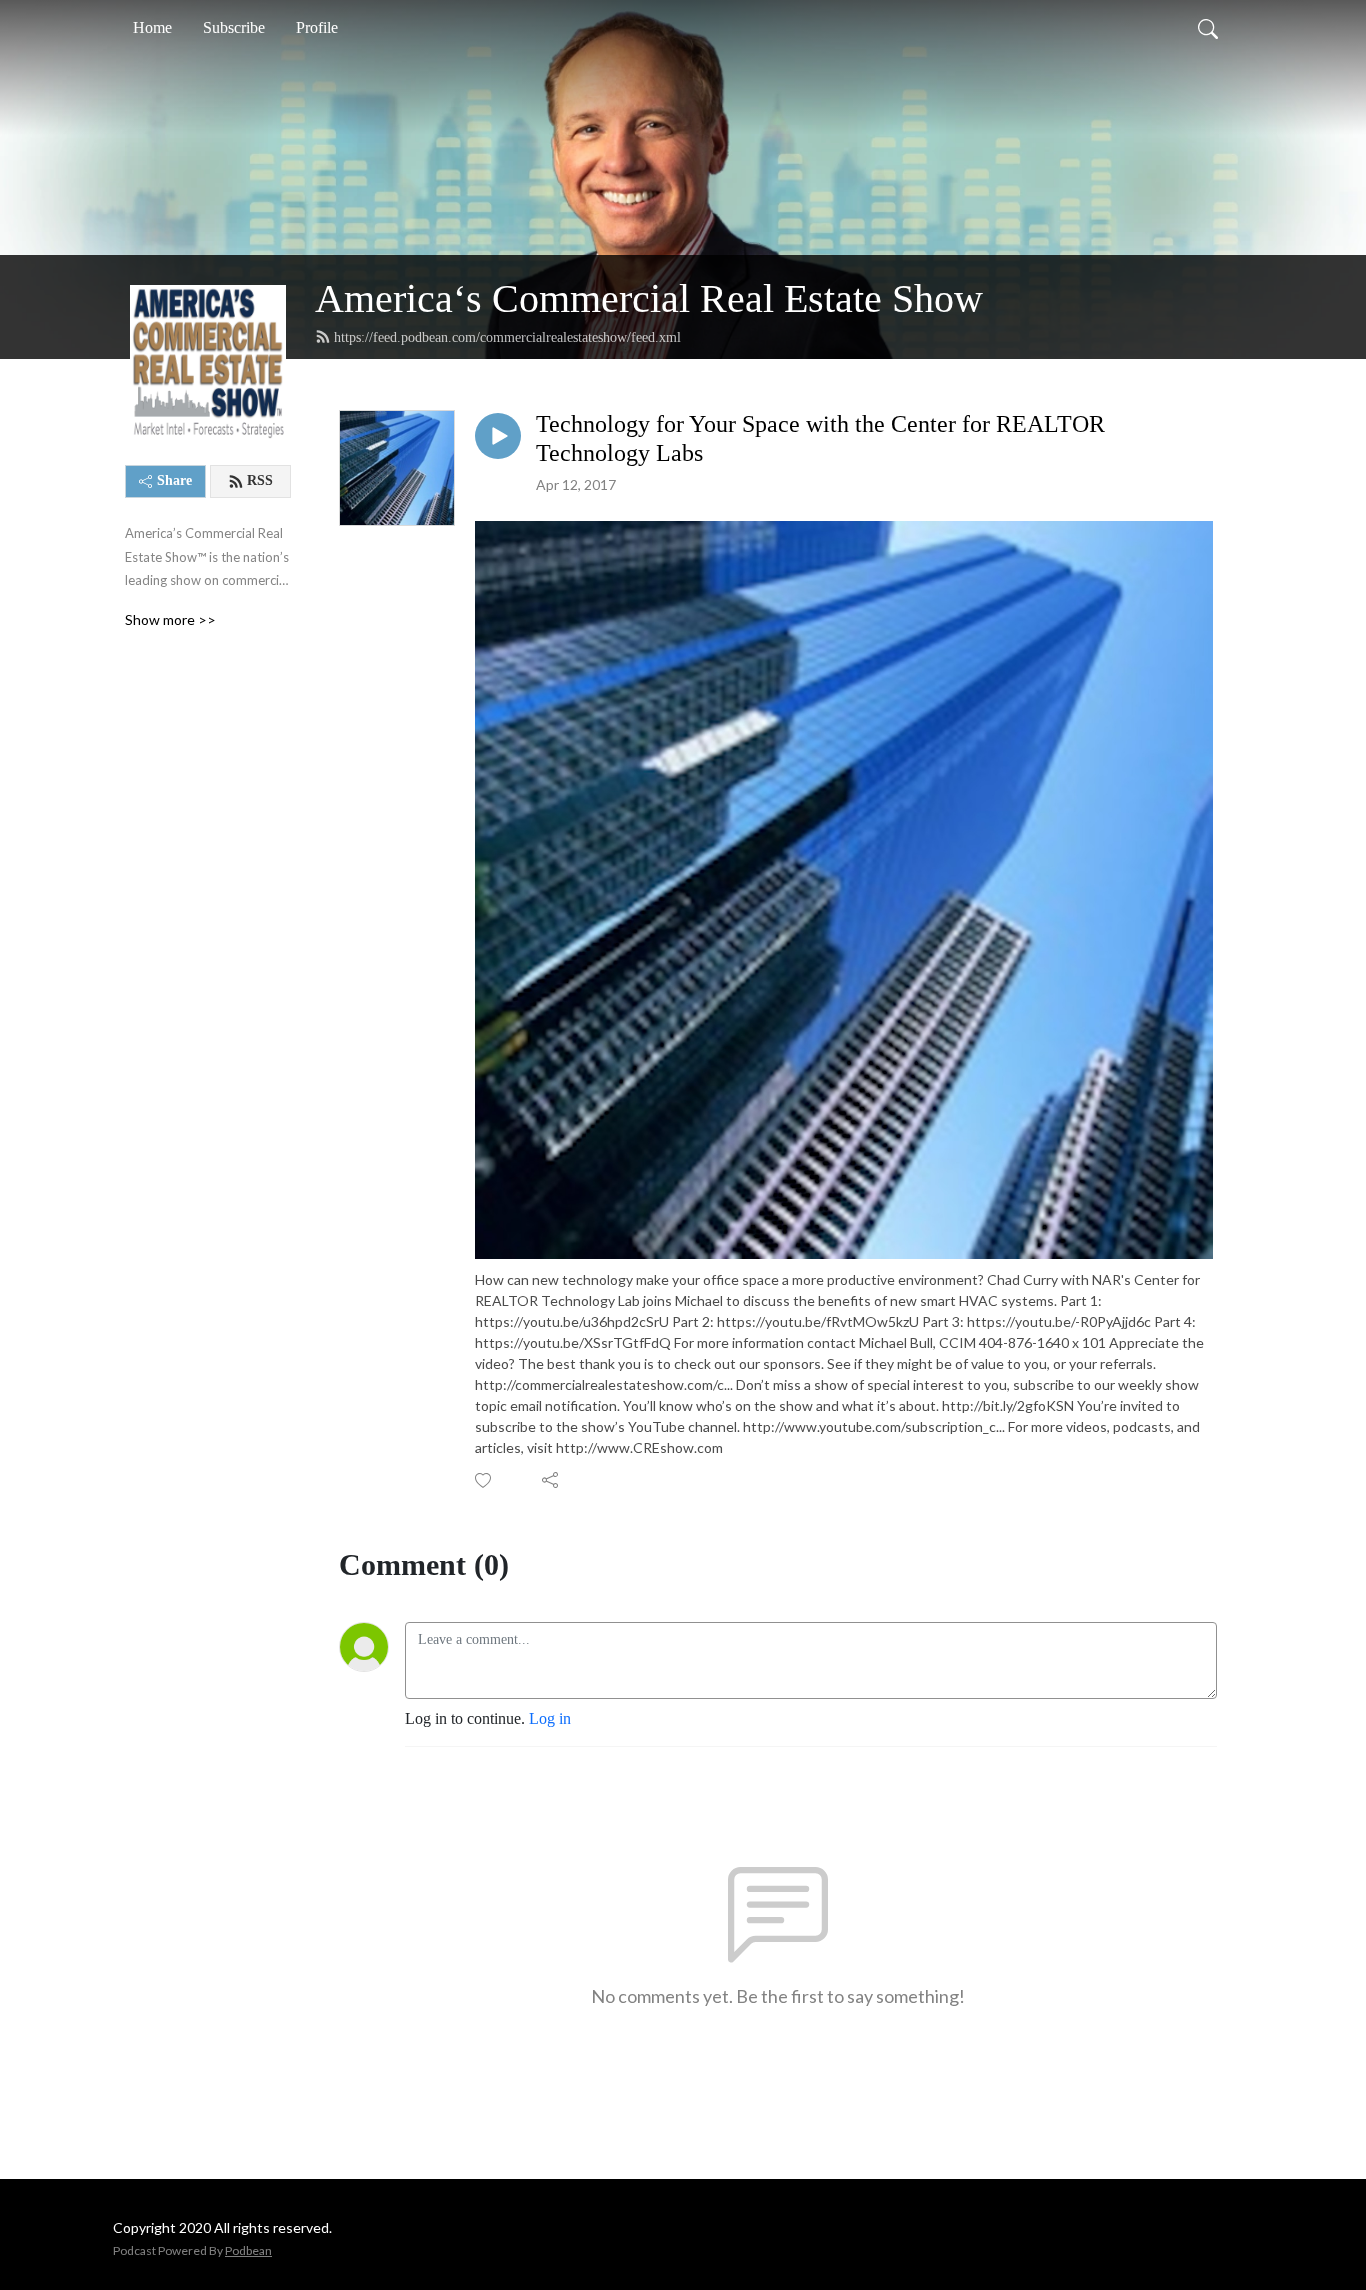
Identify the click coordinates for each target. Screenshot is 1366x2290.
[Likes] (484, 1480)
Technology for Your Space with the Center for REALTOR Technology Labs (820, 438)
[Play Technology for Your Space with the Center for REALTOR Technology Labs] (498, 436)
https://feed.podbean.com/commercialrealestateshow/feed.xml (507, 337)
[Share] (551, 1480)
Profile (317, 27)
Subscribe (234, 27)
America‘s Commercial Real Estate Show (649, 298)
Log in (550, 1718)
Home (152, 27)
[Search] (1208, 28)
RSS (260, 480)
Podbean (248, 2250)
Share (174, 480)
